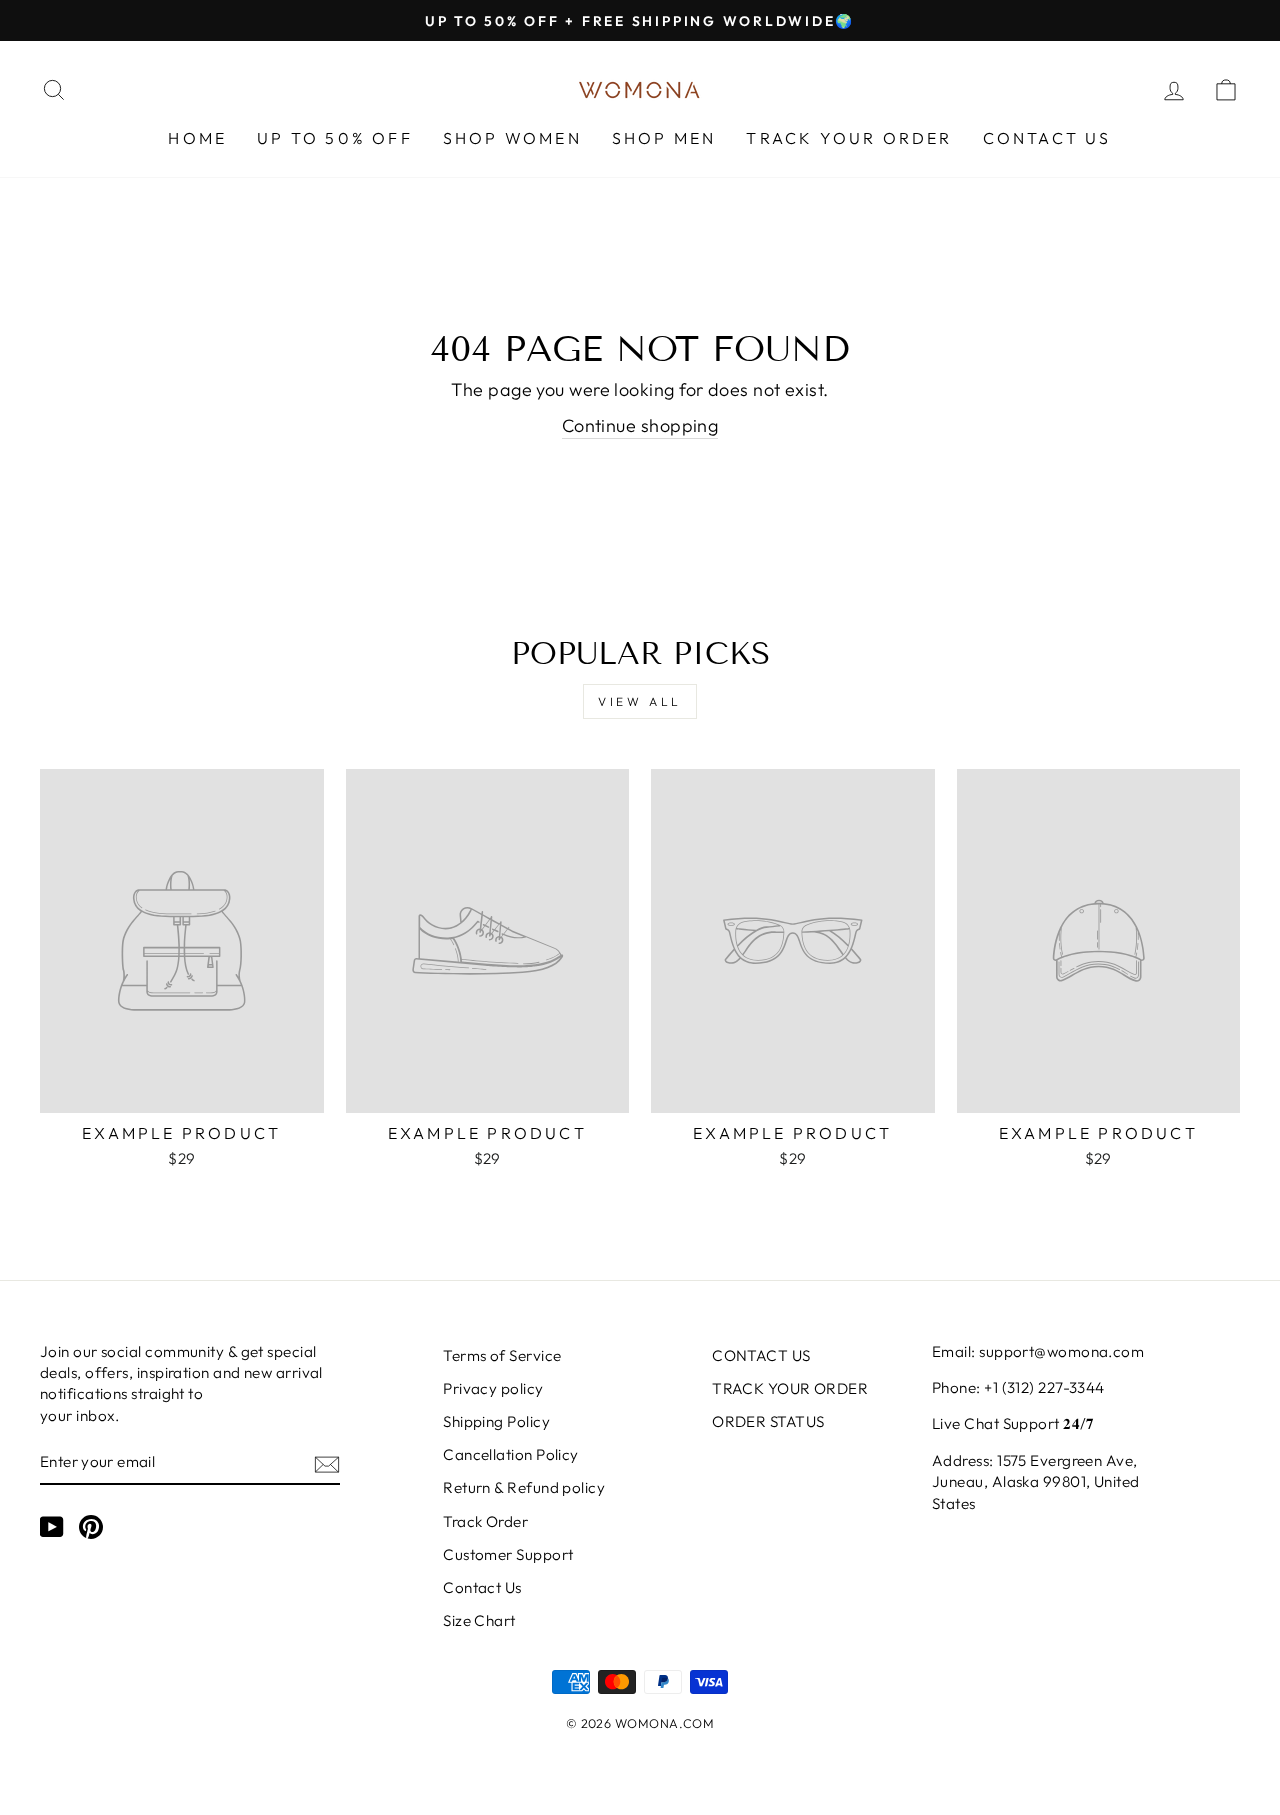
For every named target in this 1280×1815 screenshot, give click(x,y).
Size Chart (479, 1620)
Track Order (485, 1521)
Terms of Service (502, 1355)
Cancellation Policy (511, 1454)
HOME (197, 138)
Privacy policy (493, 1388)
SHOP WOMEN (512, 138)
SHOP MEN (664, 138)
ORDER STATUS (768, 1421)
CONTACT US (1047, 138)
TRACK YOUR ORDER (849, 138)
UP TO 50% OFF (335, 138)
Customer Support (508, 1554)
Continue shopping (640, 425)
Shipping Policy (496, 1421)
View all (640, 701)
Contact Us (482, 1587)
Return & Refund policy (524, 1487)
